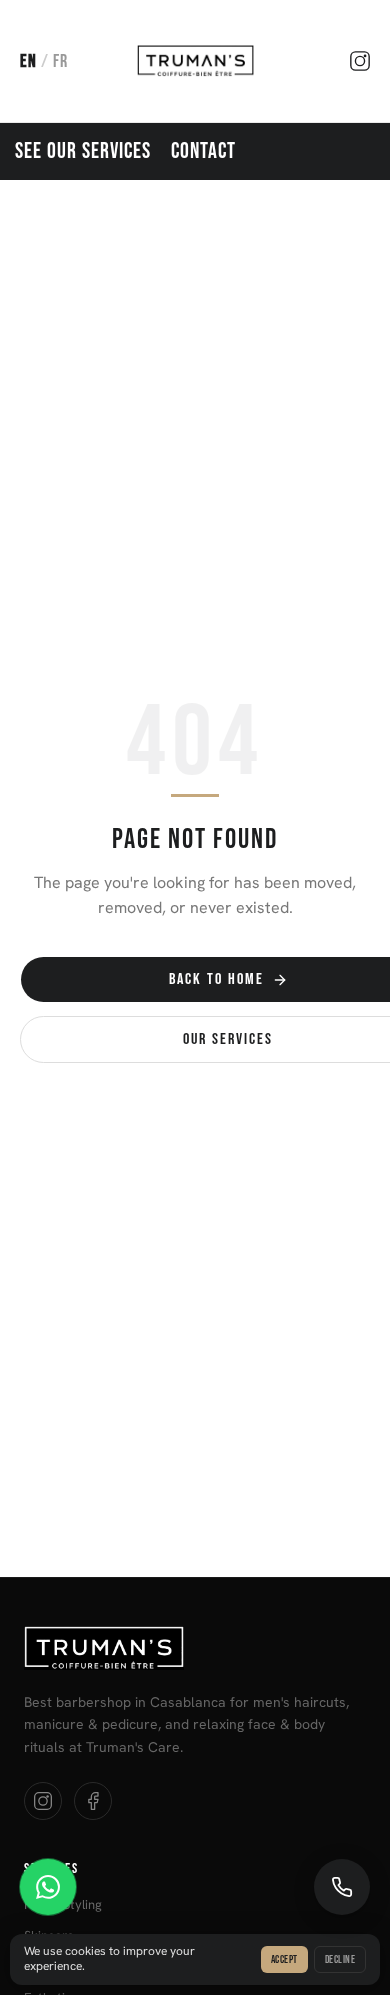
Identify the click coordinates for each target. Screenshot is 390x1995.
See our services (83, 151)
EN (28, 61)
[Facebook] (93, 1801)
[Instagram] (360, 61)
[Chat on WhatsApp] (48, 1887)
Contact (203, 151)
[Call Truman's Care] (342, 1887)
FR (60, 61)
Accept (284, 1959)
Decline (340, 1959)
